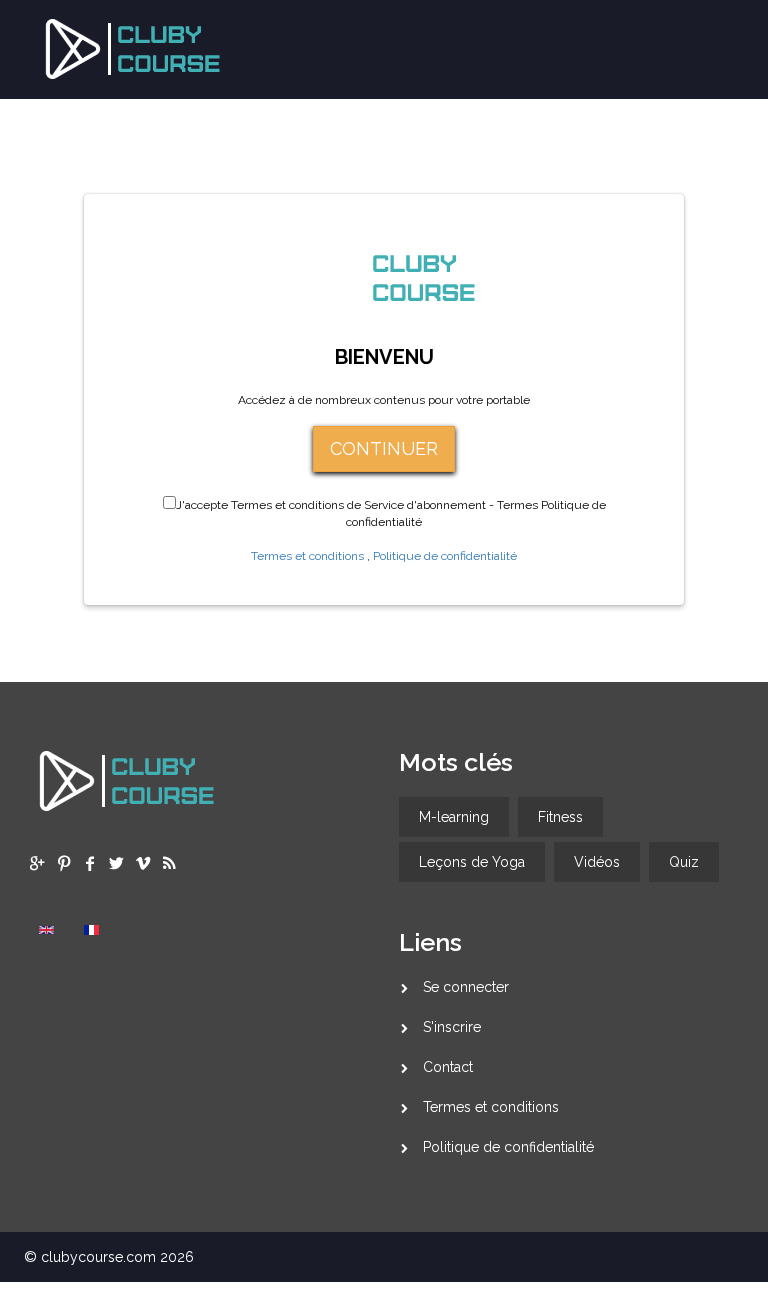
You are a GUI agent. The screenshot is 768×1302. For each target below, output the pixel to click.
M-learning (454, 817)
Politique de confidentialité (445, 556)
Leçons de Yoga (472, 862)
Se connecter (466, 987)
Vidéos (597, 862)
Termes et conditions (307, 556)
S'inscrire (452, 1027)
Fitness (560, 817)
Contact (448, 1067)
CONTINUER (384, 448)
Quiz (684, 862)
